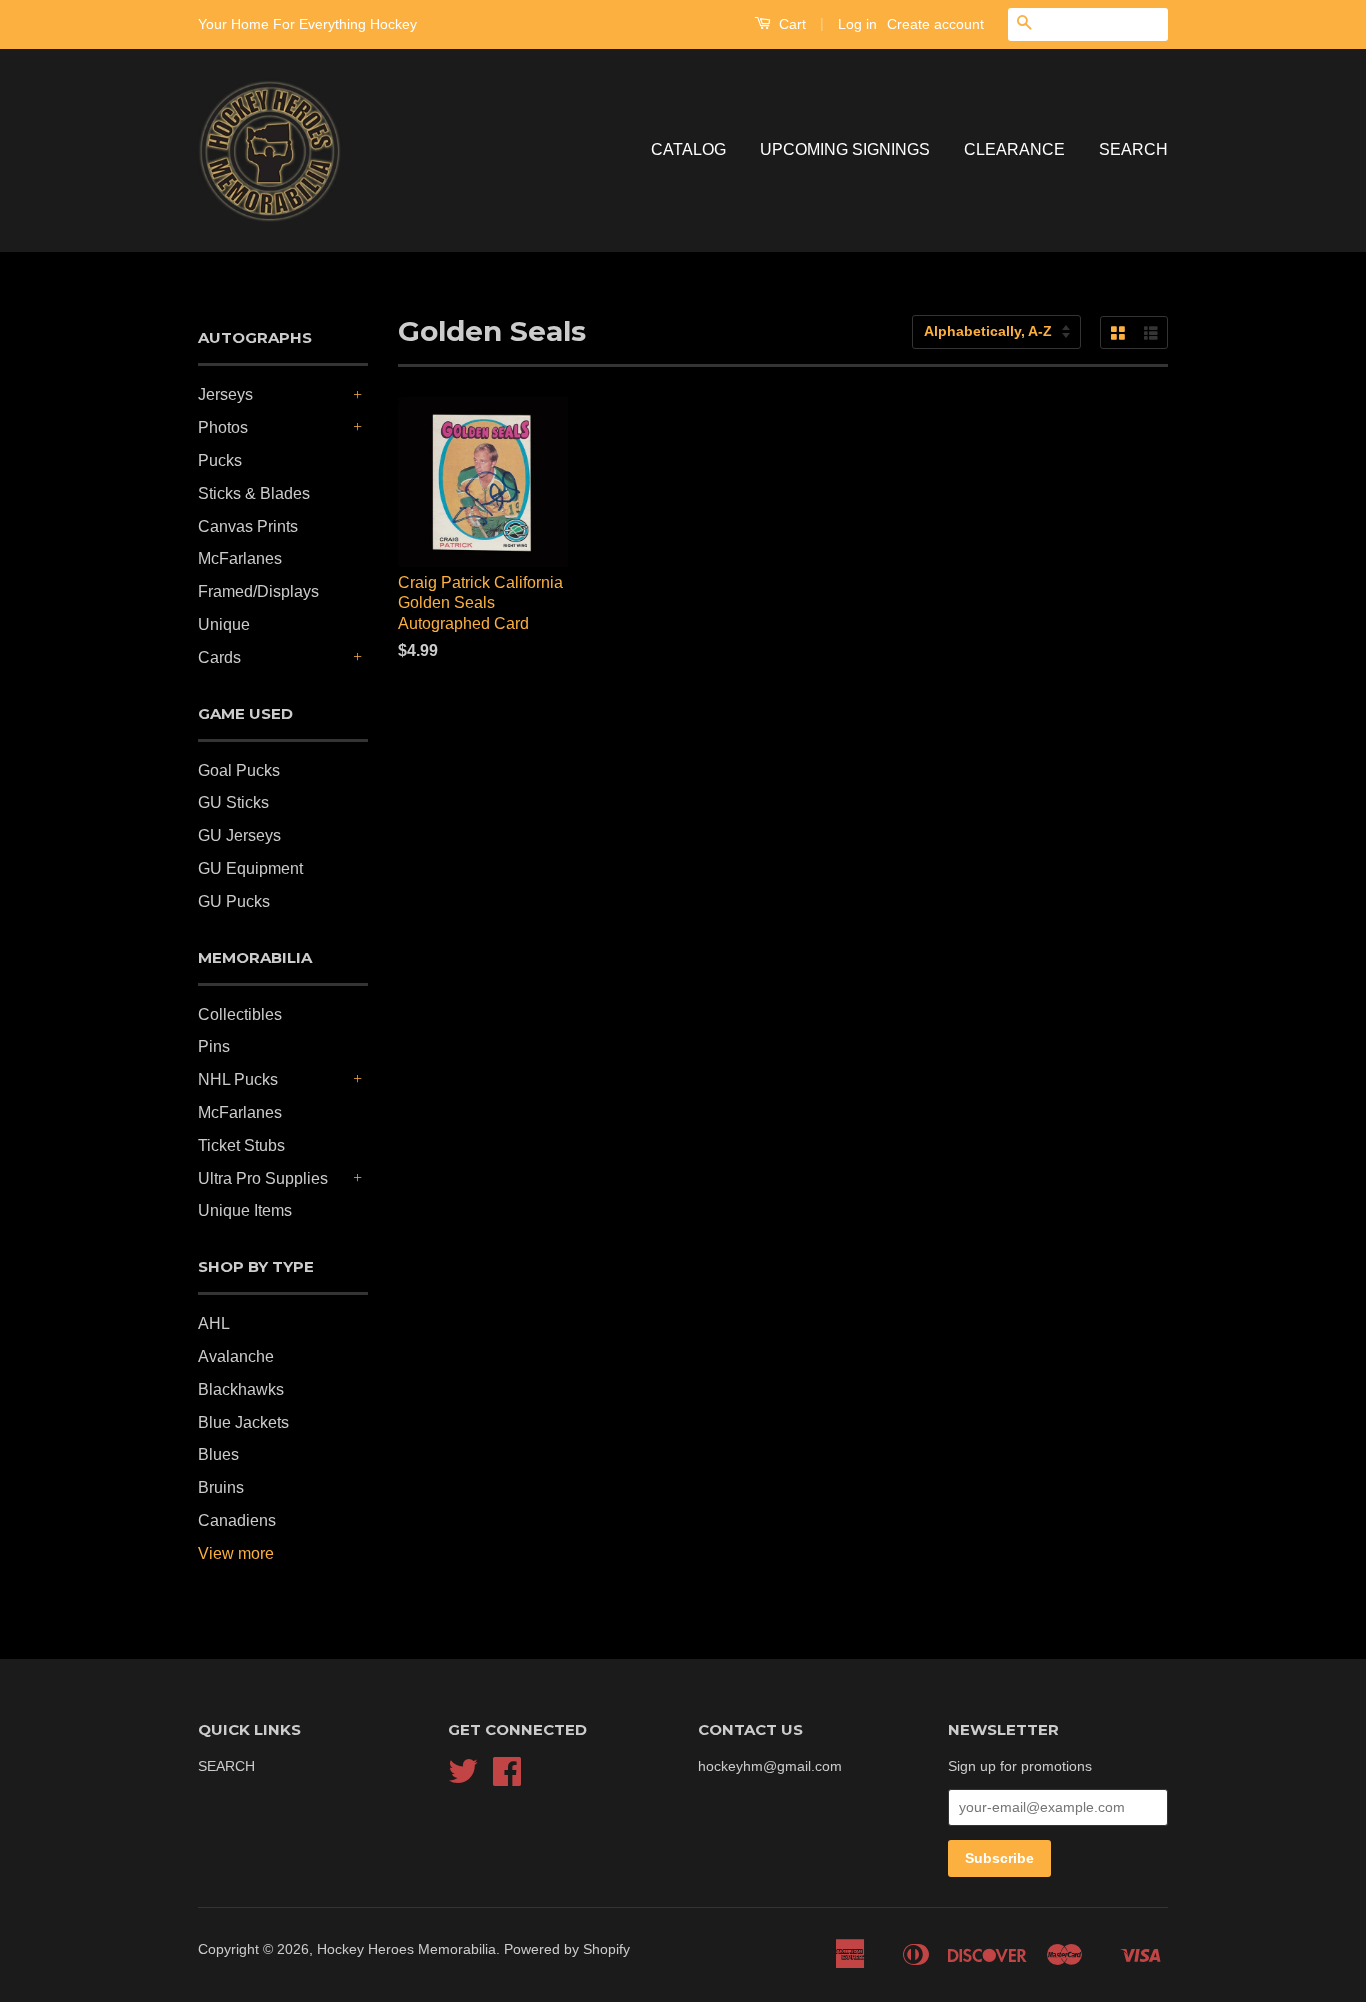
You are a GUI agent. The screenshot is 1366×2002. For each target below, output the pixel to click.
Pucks (220, 460)
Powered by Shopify (567, 1949)
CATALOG (688, 149)
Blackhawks (241, 1389)
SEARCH (1133, 149)
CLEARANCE (1014, 149)
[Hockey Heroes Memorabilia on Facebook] (507, 1778)
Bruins (221, 1487)
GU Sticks (233, 802)
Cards (219, 657)
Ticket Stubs (241, 1145)
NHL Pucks (238, 1079)
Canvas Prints (248, 526)
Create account (935, 24)
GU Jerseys (239, 835)
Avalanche (236, 1356)
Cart (790, 24)
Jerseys (225, 394)
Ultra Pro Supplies (263, 1178)
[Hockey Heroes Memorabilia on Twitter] (463, 1778)
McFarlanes (240, 558)
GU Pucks (234, 901)
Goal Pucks (239, 770)
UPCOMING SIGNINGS (845, 149)
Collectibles (240, 1014)
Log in (857, 24)
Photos (223, 427)
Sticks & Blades (254, 493)
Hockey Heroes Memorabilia (406, 1949)
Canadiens (237, 1520)
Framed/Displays (258, 591)
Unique (224, 624)
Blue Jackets (243, 1422)
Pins (214, 1046)
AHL (214, 1323)
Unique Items (245, 1210)
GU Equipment (250, 868)
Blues (218, 1454)
